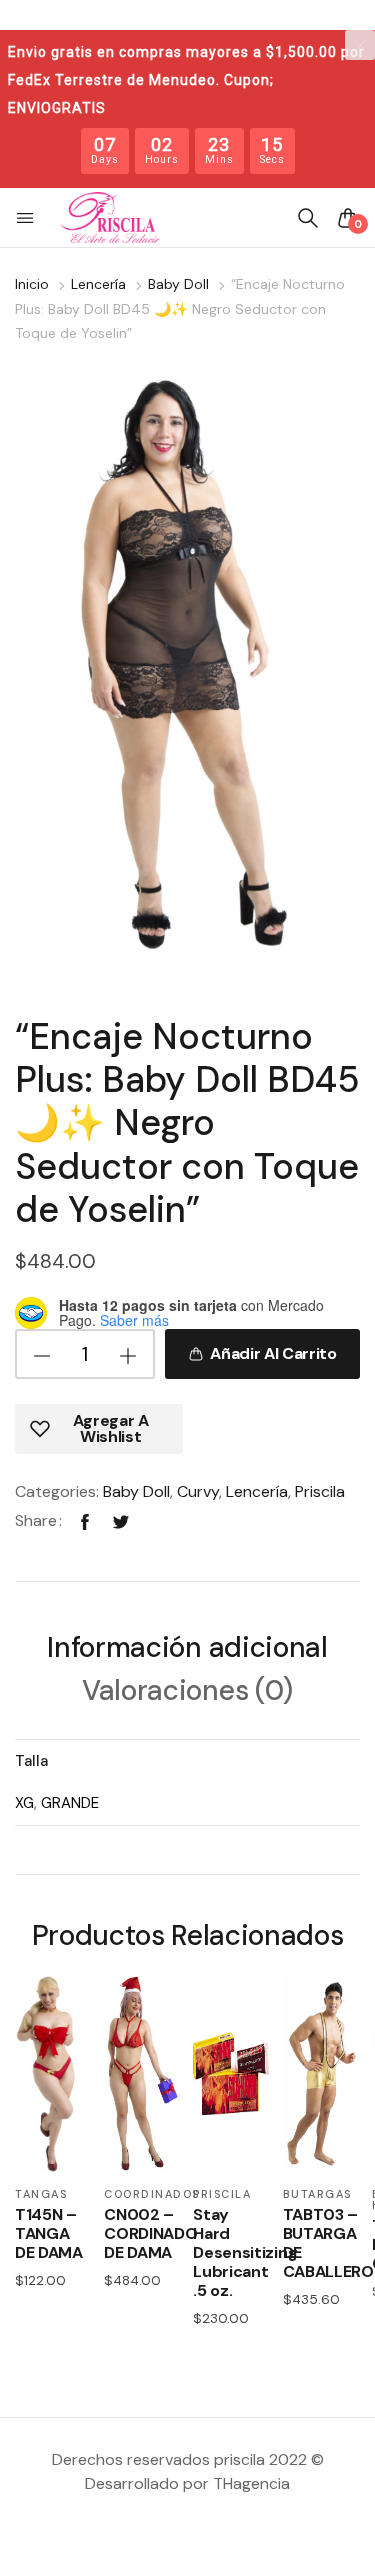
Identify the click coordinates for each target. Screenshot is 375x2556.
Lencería (98, 284)
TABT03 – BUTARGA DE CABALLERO (321, 2243)
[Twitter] (121, 1520)
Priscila (320, 1491)
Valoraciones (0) (187, 1692)
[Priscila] (110, 218)
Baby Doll (178, 284)
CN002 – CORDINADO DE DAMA (142, 2234)
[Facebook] (85, 1520)
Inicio (32, 284)
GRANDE (70, 1803)
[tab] (187, 1650)
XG (24, 1803)
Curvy (198, 1491)
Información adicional (187, 1649)
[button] (27, 218)
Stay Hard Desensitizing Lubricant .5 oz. (231, 2253)
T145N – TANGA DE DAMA (49, 2234)
